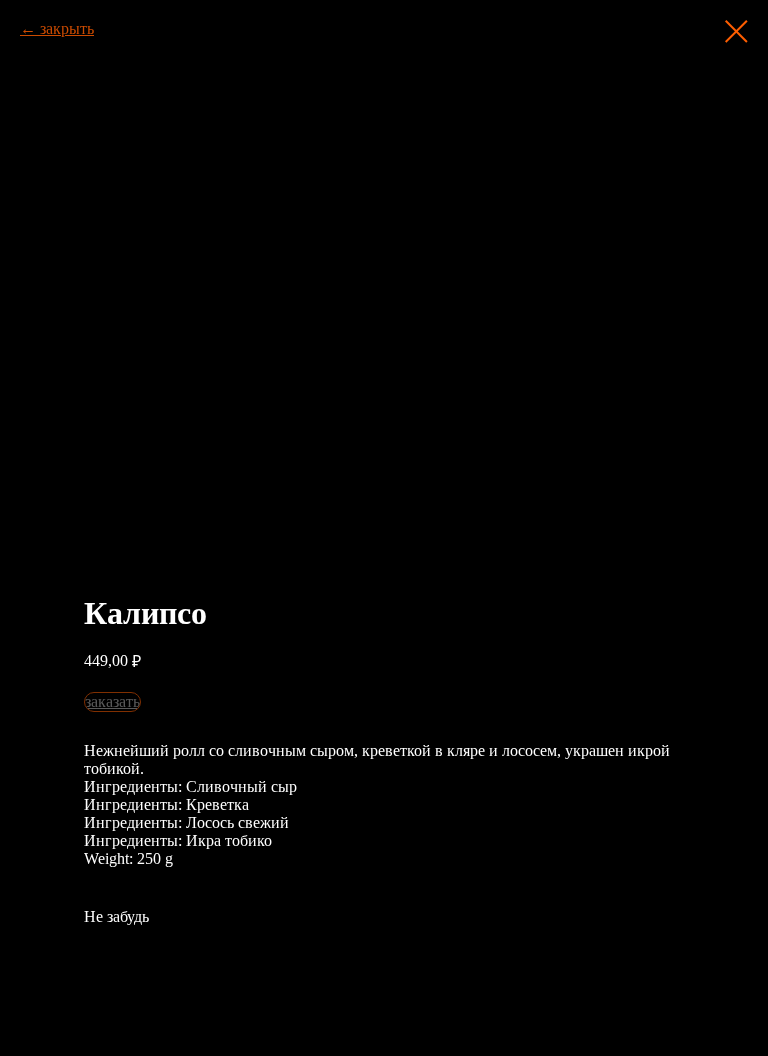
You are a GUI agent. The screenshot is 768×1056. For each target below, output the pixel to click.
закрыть (67, 28)
